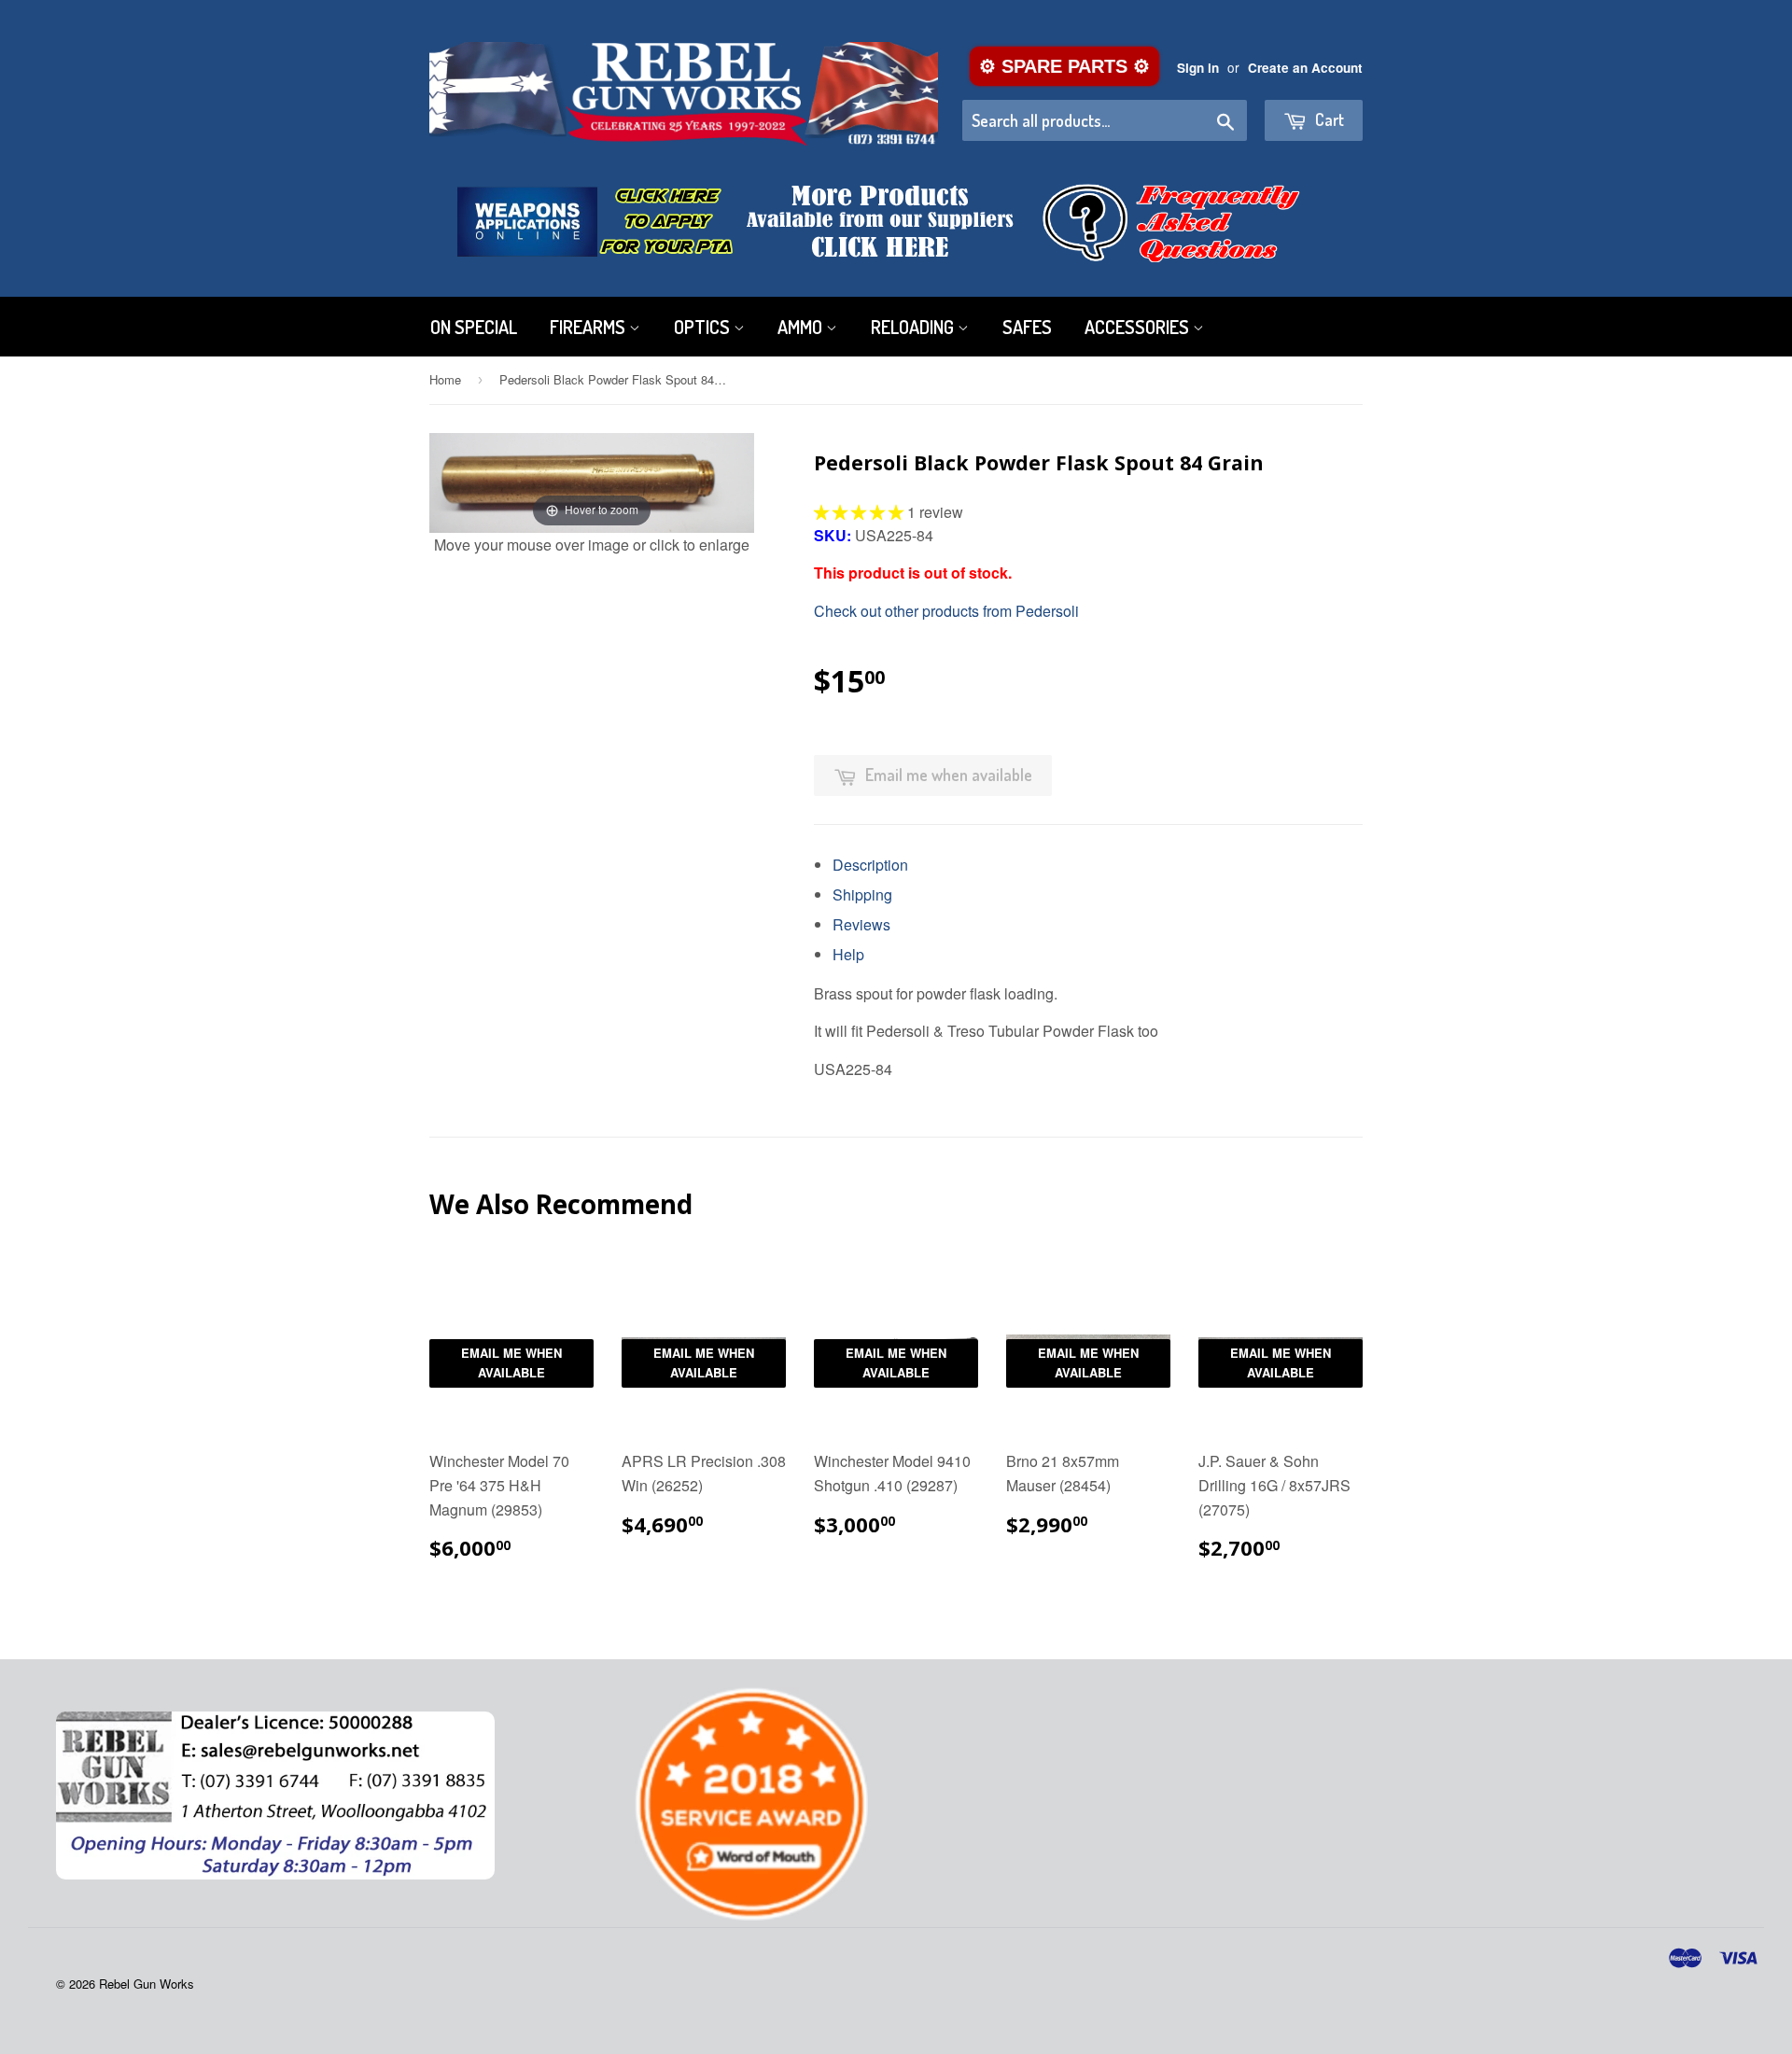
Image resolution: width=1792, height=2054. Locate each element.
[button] (861, 512)
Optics (704, 327)
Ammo (802, 327)
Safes (1027, 327)
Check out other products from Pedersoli (946, 611)
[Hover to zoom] (592, 480)
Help (848, 954)
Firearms (589, 327)
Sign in (1198, 68)
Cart (1328, 119)
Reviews (861, 924)
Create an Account (1305, 68)
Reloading (914, 327)
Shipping (862, 894)
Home (445, 379)
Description (870, 865)
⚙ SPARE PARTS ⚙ (1064, 66)
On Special (474, 327)
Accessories (1139, 327)
